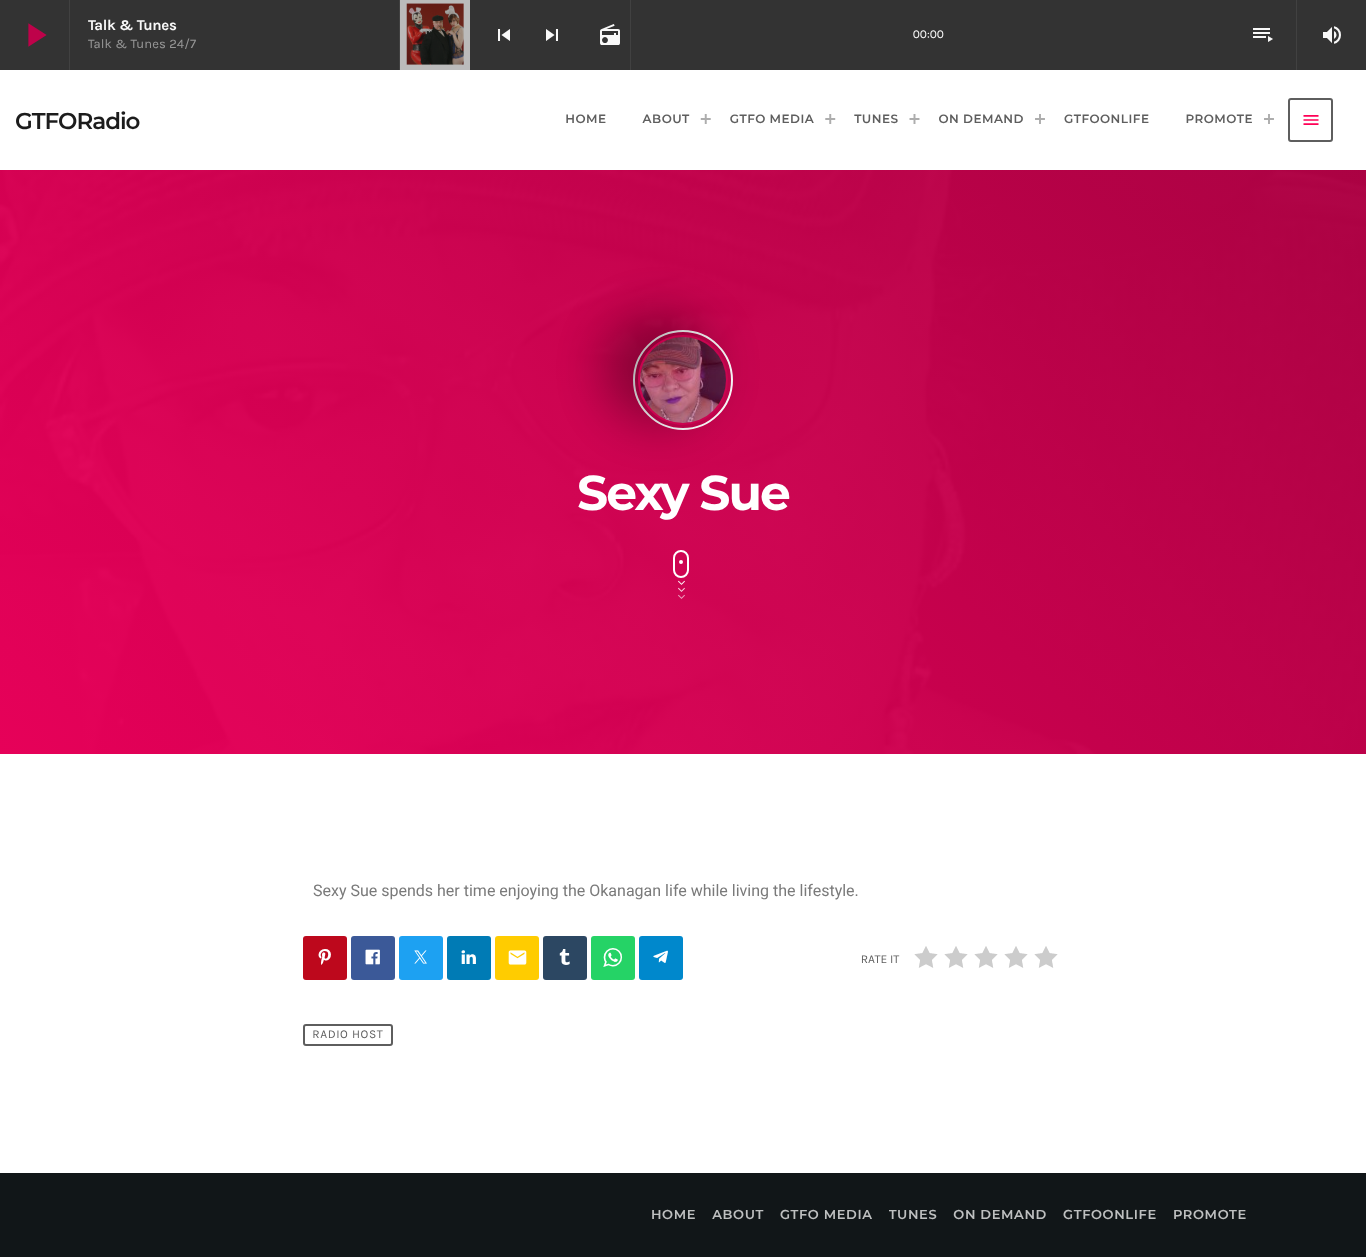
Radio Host (347, 1035)
